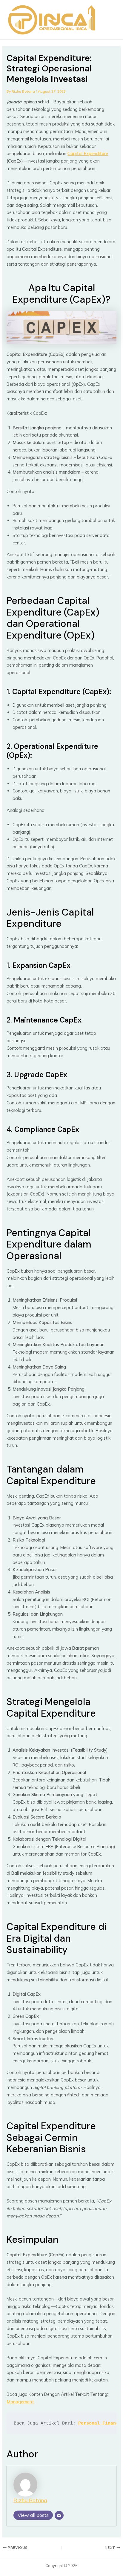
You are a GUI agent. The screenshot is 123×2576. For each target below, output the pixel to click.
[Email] (59, 2515)
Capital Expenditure (88, 153)
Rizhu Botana (30, 2500)
